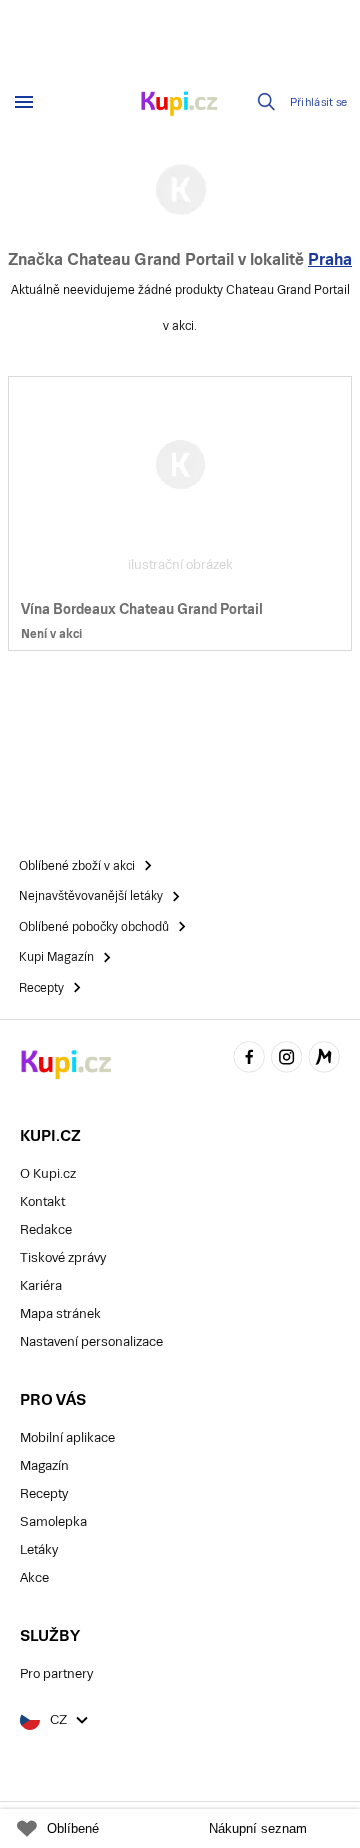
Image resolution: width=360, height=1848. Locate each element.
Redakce (46, 1229)
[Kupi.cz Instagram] (287, 1059)
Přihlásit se (319, 102)
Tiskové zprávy (63, 1257)
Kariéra (41, 1285)
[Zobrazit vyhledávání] (267, 102)
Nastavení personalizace (91, 1341)
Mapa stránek (60, 1313)
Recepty (44, 1493)
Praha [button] (330, 259)
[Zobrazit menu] (24, 102)
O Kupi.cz (48, 1173)
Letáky (39, 1549)
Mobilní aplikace (67, 1437)
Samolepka (53, 1521)
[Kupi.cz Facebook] (249, 1059)
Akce (34, 1577)
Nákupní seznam (258, 1828)
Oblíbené (73, 1828)
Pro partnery (56, 1673)
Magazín (44, 1465)
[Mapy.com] (324, 1059)
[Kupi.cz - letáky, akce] (180, 105)
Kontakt (42, 1201)
